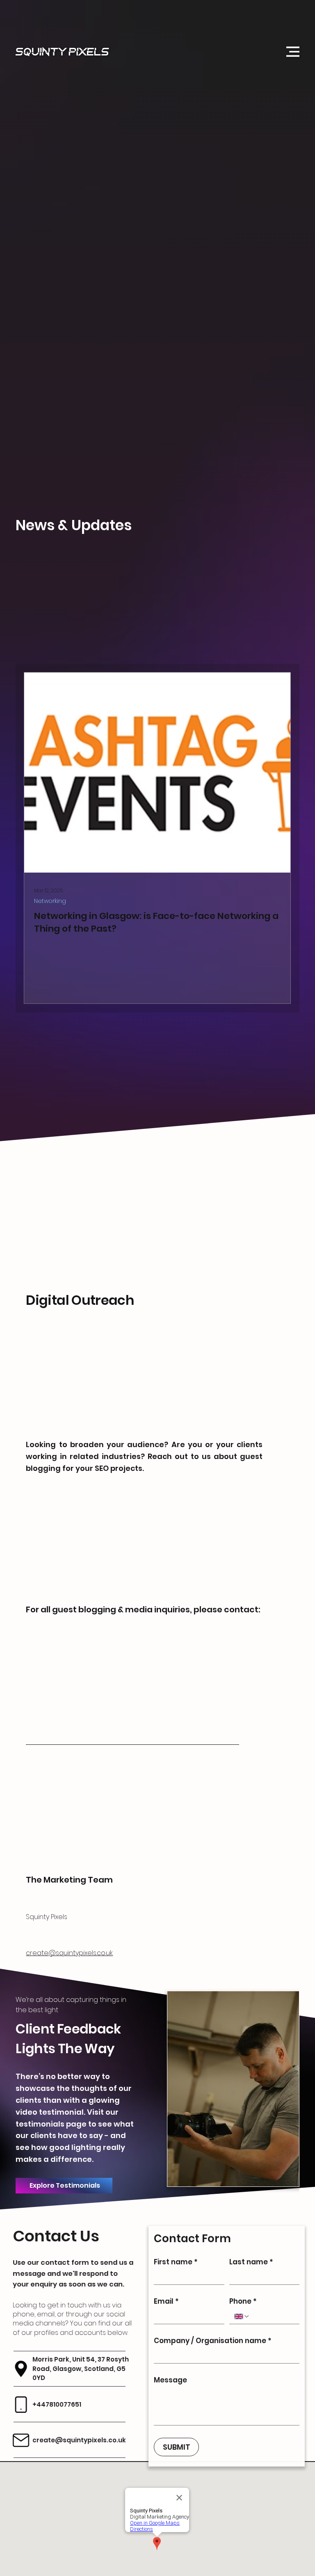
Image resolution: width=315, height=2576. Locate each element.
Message (171, 2379)
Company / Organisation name (213, 2340)
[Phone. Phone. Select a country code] (242, 2316)
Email (167, 2301)
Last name (251, 2261)
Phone (243, 2301)
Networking (50, 901)
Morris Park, (53, 2359)
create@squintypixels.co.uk (69, 1953)
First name (176, 2261)
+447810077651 (58, 2404)
